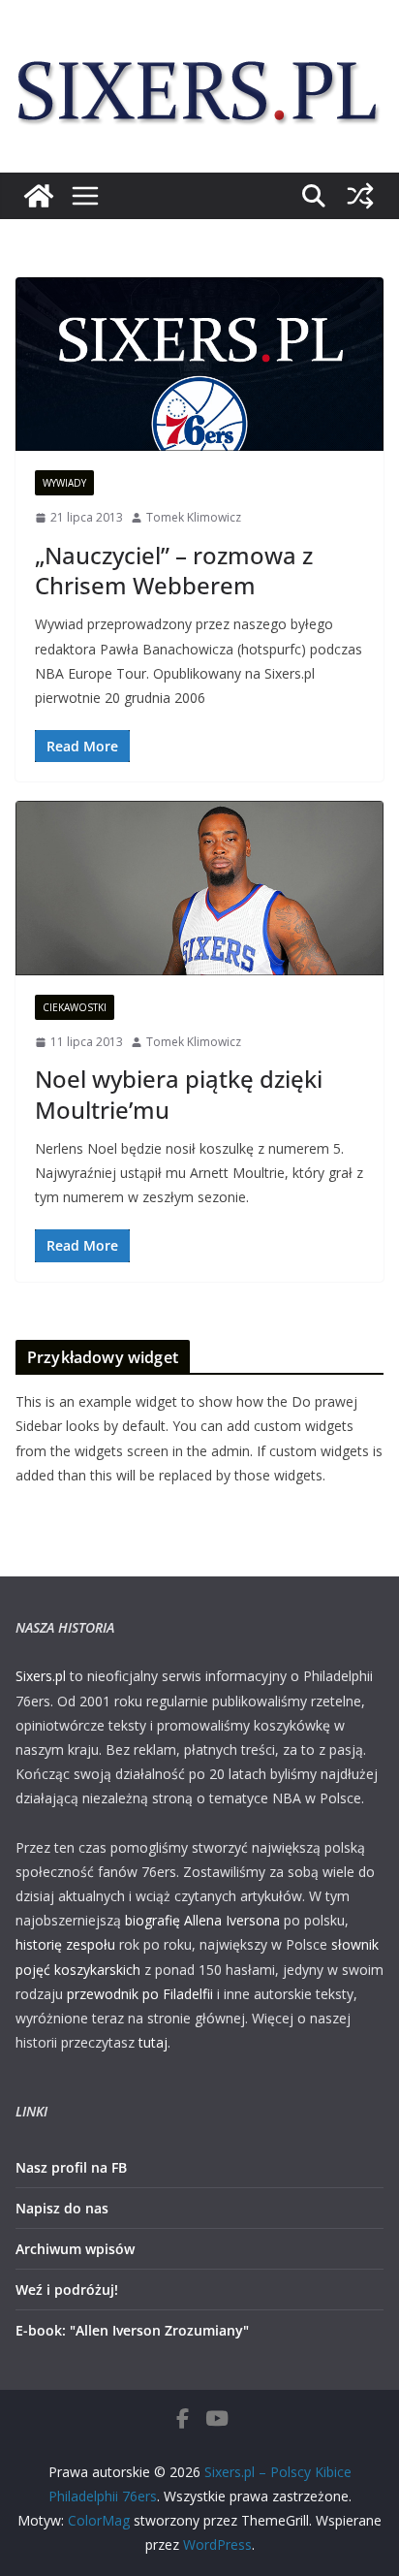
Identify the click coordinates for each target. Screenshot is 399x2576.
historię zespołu (65, 1944)
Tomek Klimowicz (194, 517)
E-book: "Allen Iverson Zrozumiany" (132, 2330)
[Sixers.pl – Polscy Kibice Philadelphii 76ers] (39, 196)
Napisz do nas (62, 2208)
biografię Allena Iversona (202, 1920)
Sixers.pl (41, 1676)
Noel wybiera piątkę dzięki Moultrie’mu (179, 1094)
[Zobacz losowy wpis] (360, 196)
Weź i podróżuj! (67, 2290)
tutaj (153, 2042)
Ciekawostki (75, 1007)
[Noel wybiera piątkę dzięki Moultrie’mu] (199, 888)
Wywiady (64, 483)
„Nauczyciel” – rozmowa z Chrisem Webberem (174, 570)
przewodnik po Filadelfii (140, 1994)
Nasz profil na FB (71, 2167)
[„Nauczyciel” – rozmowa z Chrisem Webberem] (199, 364)
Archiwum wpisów (75, 2249)
